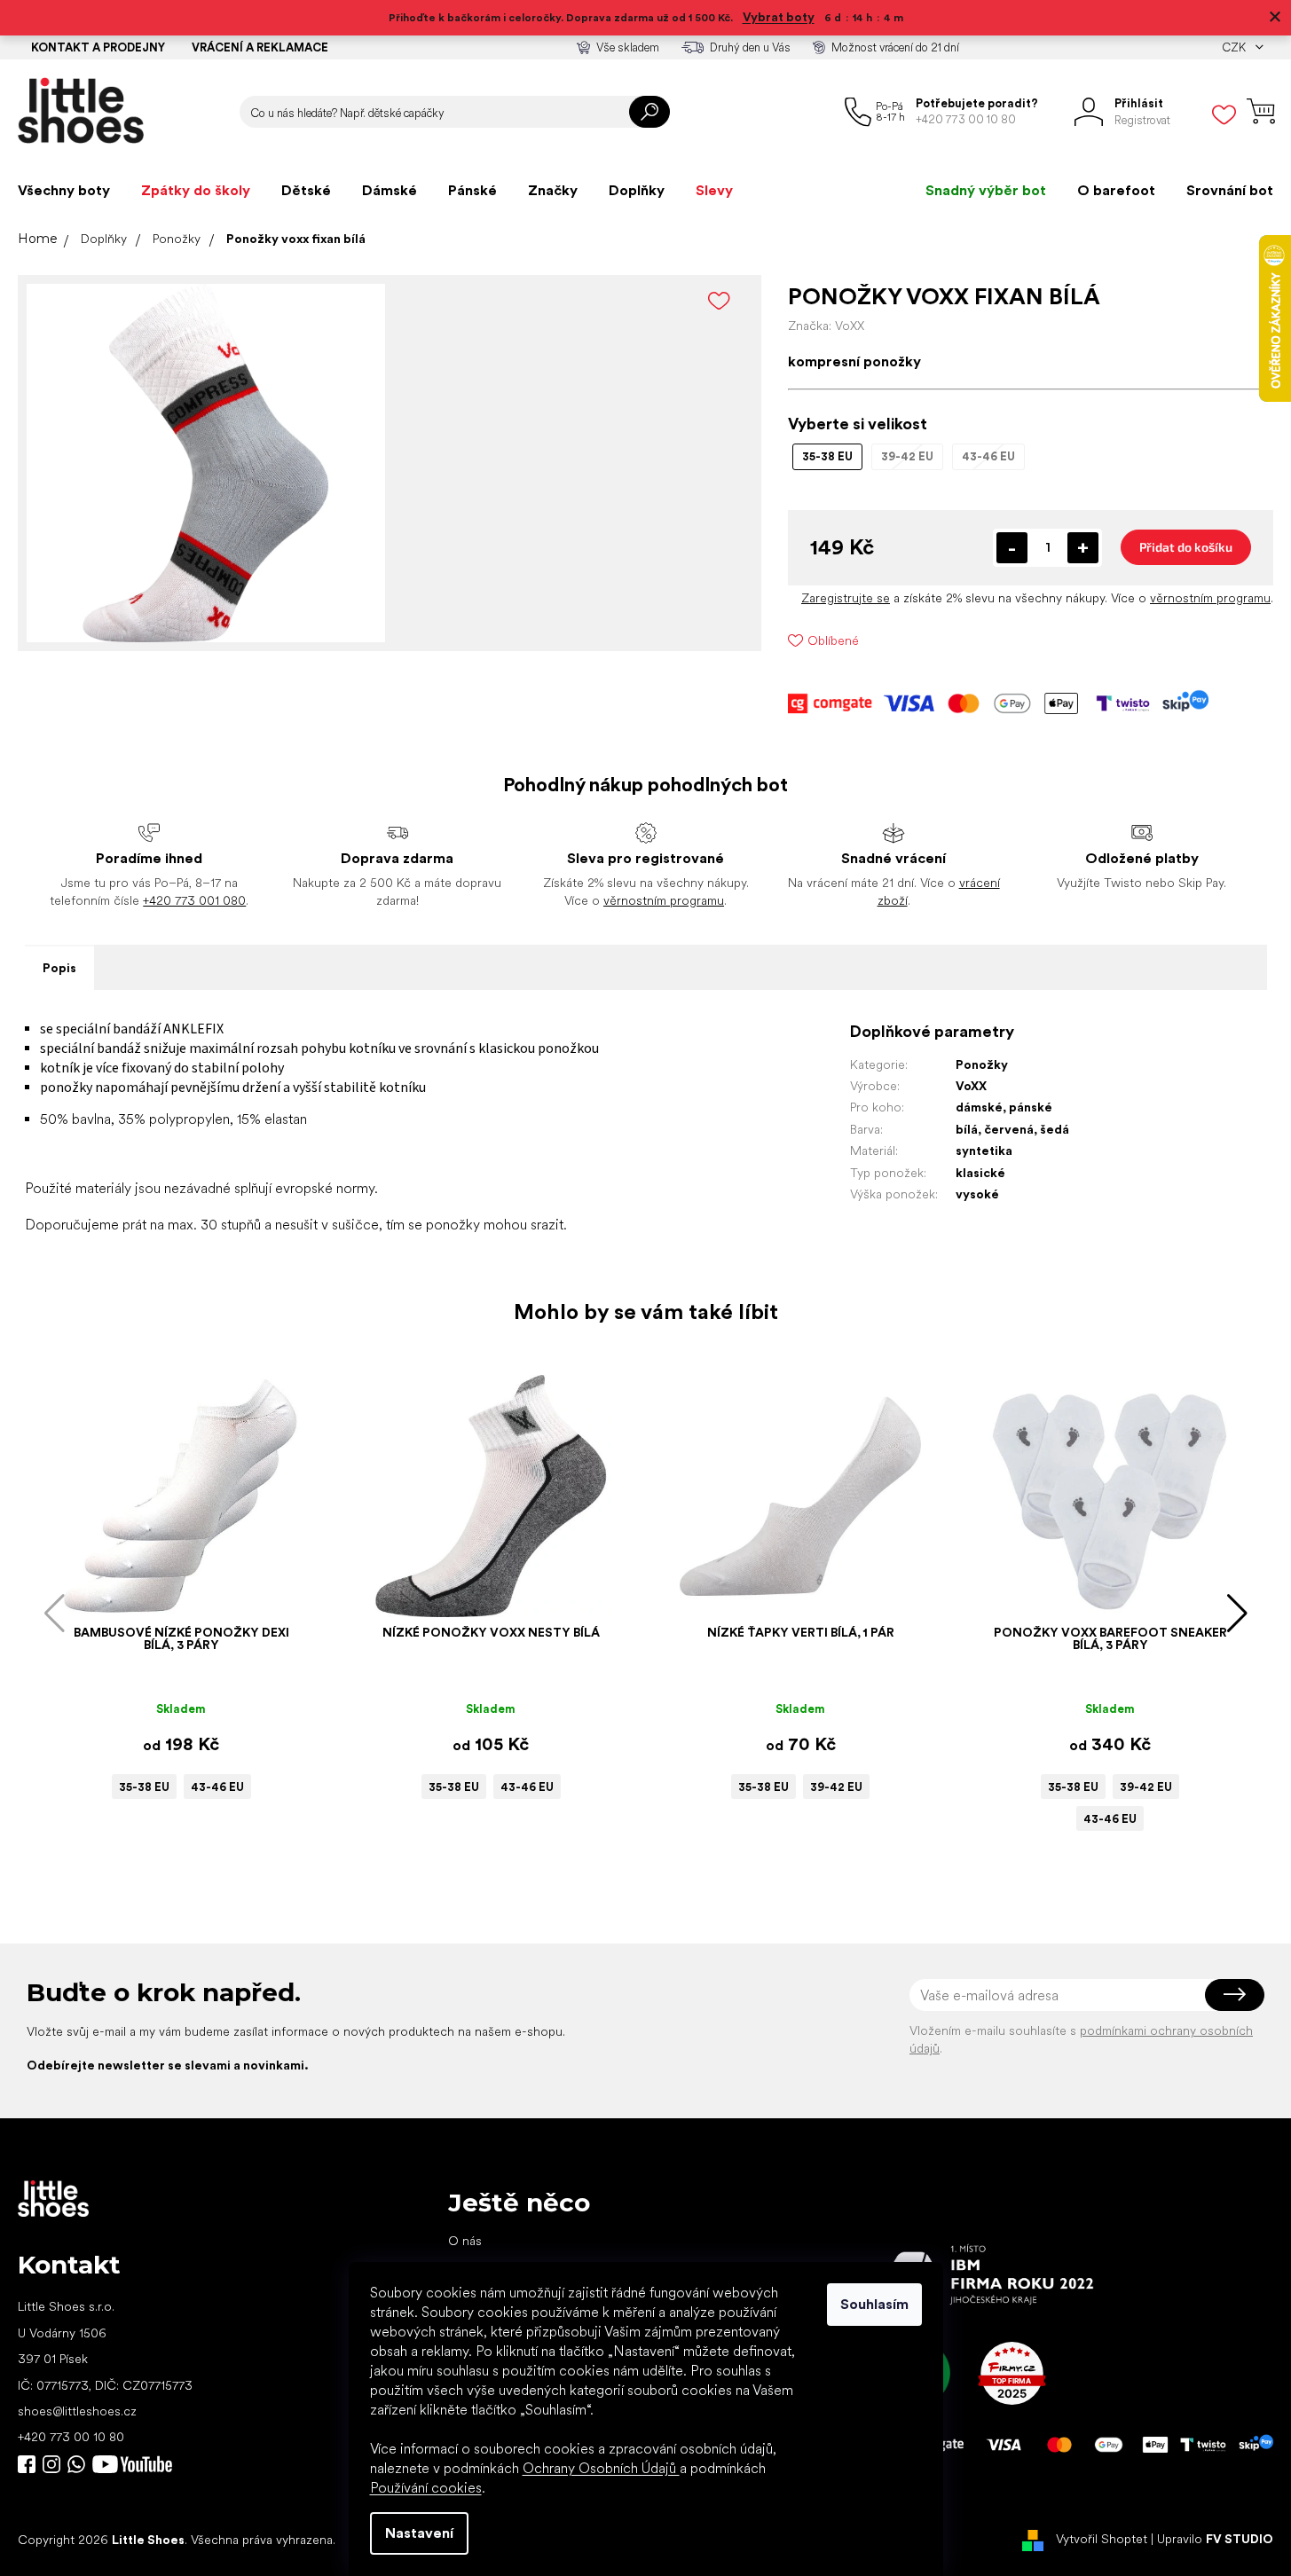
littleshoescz (51, 2464)
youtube (132, 2464)
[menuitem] (64, 191)
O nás (465, 2241)
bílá (967, 1129)
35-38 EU (144, 1787)
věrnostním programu (1210, 598)
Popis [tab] (59, 968)
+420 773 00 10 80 (71, 2437)
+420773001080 (80, 2464)
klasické (980, 1173)
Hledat (649, 112)
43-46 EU (217, 1787)
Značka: (826, 326)
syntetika (984, 1151)
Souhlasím (874, 2304)
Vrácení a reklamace (260, 47)
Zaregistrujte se (846, 598)
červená (1009, 1129)
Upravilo (1215, 2539)
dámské (979, 1107)
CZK (1235, 47)
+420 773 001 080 (194, 900)
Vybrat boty (779, 17)
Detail (172, 1590)
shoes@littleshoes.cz (77, 2411)
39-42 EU (836, 1787)
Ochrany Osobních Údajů (601, 2468)
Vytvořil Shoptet (1102, 2539)
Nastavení (419, 2533)
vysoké (977, 1194)
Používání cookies (426, 2488)
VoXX (971, 1086)
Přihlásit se (1235, 1995)
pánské (1031, 1107)
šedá (1055, 1129)
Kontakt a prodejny (98, 47)
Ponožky (982, 1064)
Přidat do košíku (1186, 547)
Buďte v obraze (27, 2464)
